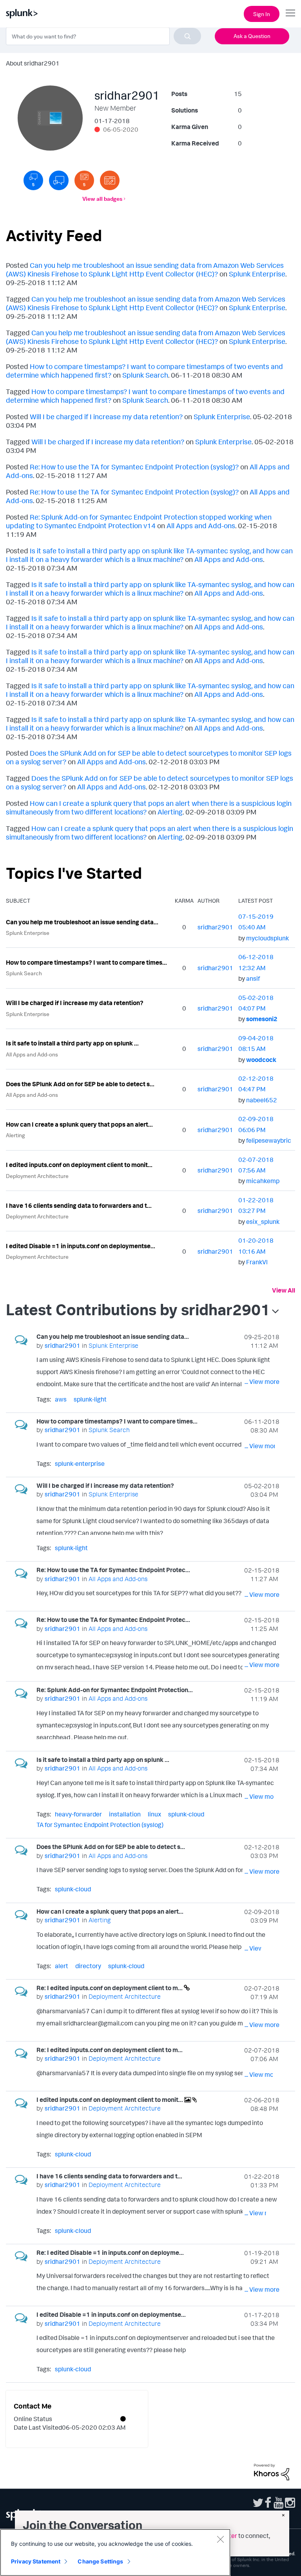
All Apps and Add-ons (201, 525)
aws (61, 1399)
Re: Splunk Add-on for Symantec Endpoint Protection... (115, 1690)
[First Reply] (59, 180)
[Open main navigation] (290, 13)
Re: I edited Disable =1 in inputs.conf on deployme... (110, 2252)
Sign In (262, 14)
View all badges (102, 199)
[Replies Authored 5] (33, 180)
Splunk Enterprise (257, 274)
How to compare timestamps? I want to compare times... (86, 962)
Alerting (170, 812)
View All (284, 1290)
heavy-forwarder (78, 1814)
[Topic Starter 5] (84, 180)
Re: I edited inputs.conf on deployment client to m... (110, 1988)
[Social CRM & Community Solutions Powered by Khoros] (272, 2471)
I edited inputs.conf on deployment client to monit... (79, 1165)
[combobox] (103, 36)
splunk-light (90, 1399)
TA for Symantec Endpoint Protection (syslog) (100, 1825)
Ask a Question (252, 36)
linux (154, 1814)
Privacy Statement (36, 2561)
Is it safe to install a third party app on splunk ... (72, 1043)
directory (88, 1966)
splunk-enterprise (80, 1463)
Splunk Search (145, 375)
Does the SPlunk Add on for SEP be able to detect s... (80, 1084)
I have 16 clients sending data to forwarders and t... (79, 1205)
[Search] (187, 36)
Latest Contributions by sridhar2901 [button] (138, 1309)
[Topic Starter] (110, 180)
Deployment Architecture (37, 1176)
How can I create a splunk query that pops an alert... (79, 1124)
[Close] (220, 2539)
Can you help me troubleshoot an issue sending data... (82, 922)
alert (62, 1966)
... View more (262, 1382)
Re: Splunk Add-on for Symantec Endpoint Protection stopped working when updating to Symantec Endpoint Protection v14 (139, 521)
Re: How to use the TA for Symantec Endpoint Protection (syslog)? (134, 467)
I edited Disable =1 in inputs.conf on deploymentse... (81, 1246)
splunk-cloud (186, 1814)
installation (125, 1814)
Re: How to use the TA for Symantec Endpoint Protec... (113, 1570)
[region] (115, 2552)
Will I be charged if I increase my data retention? (106, 416)
